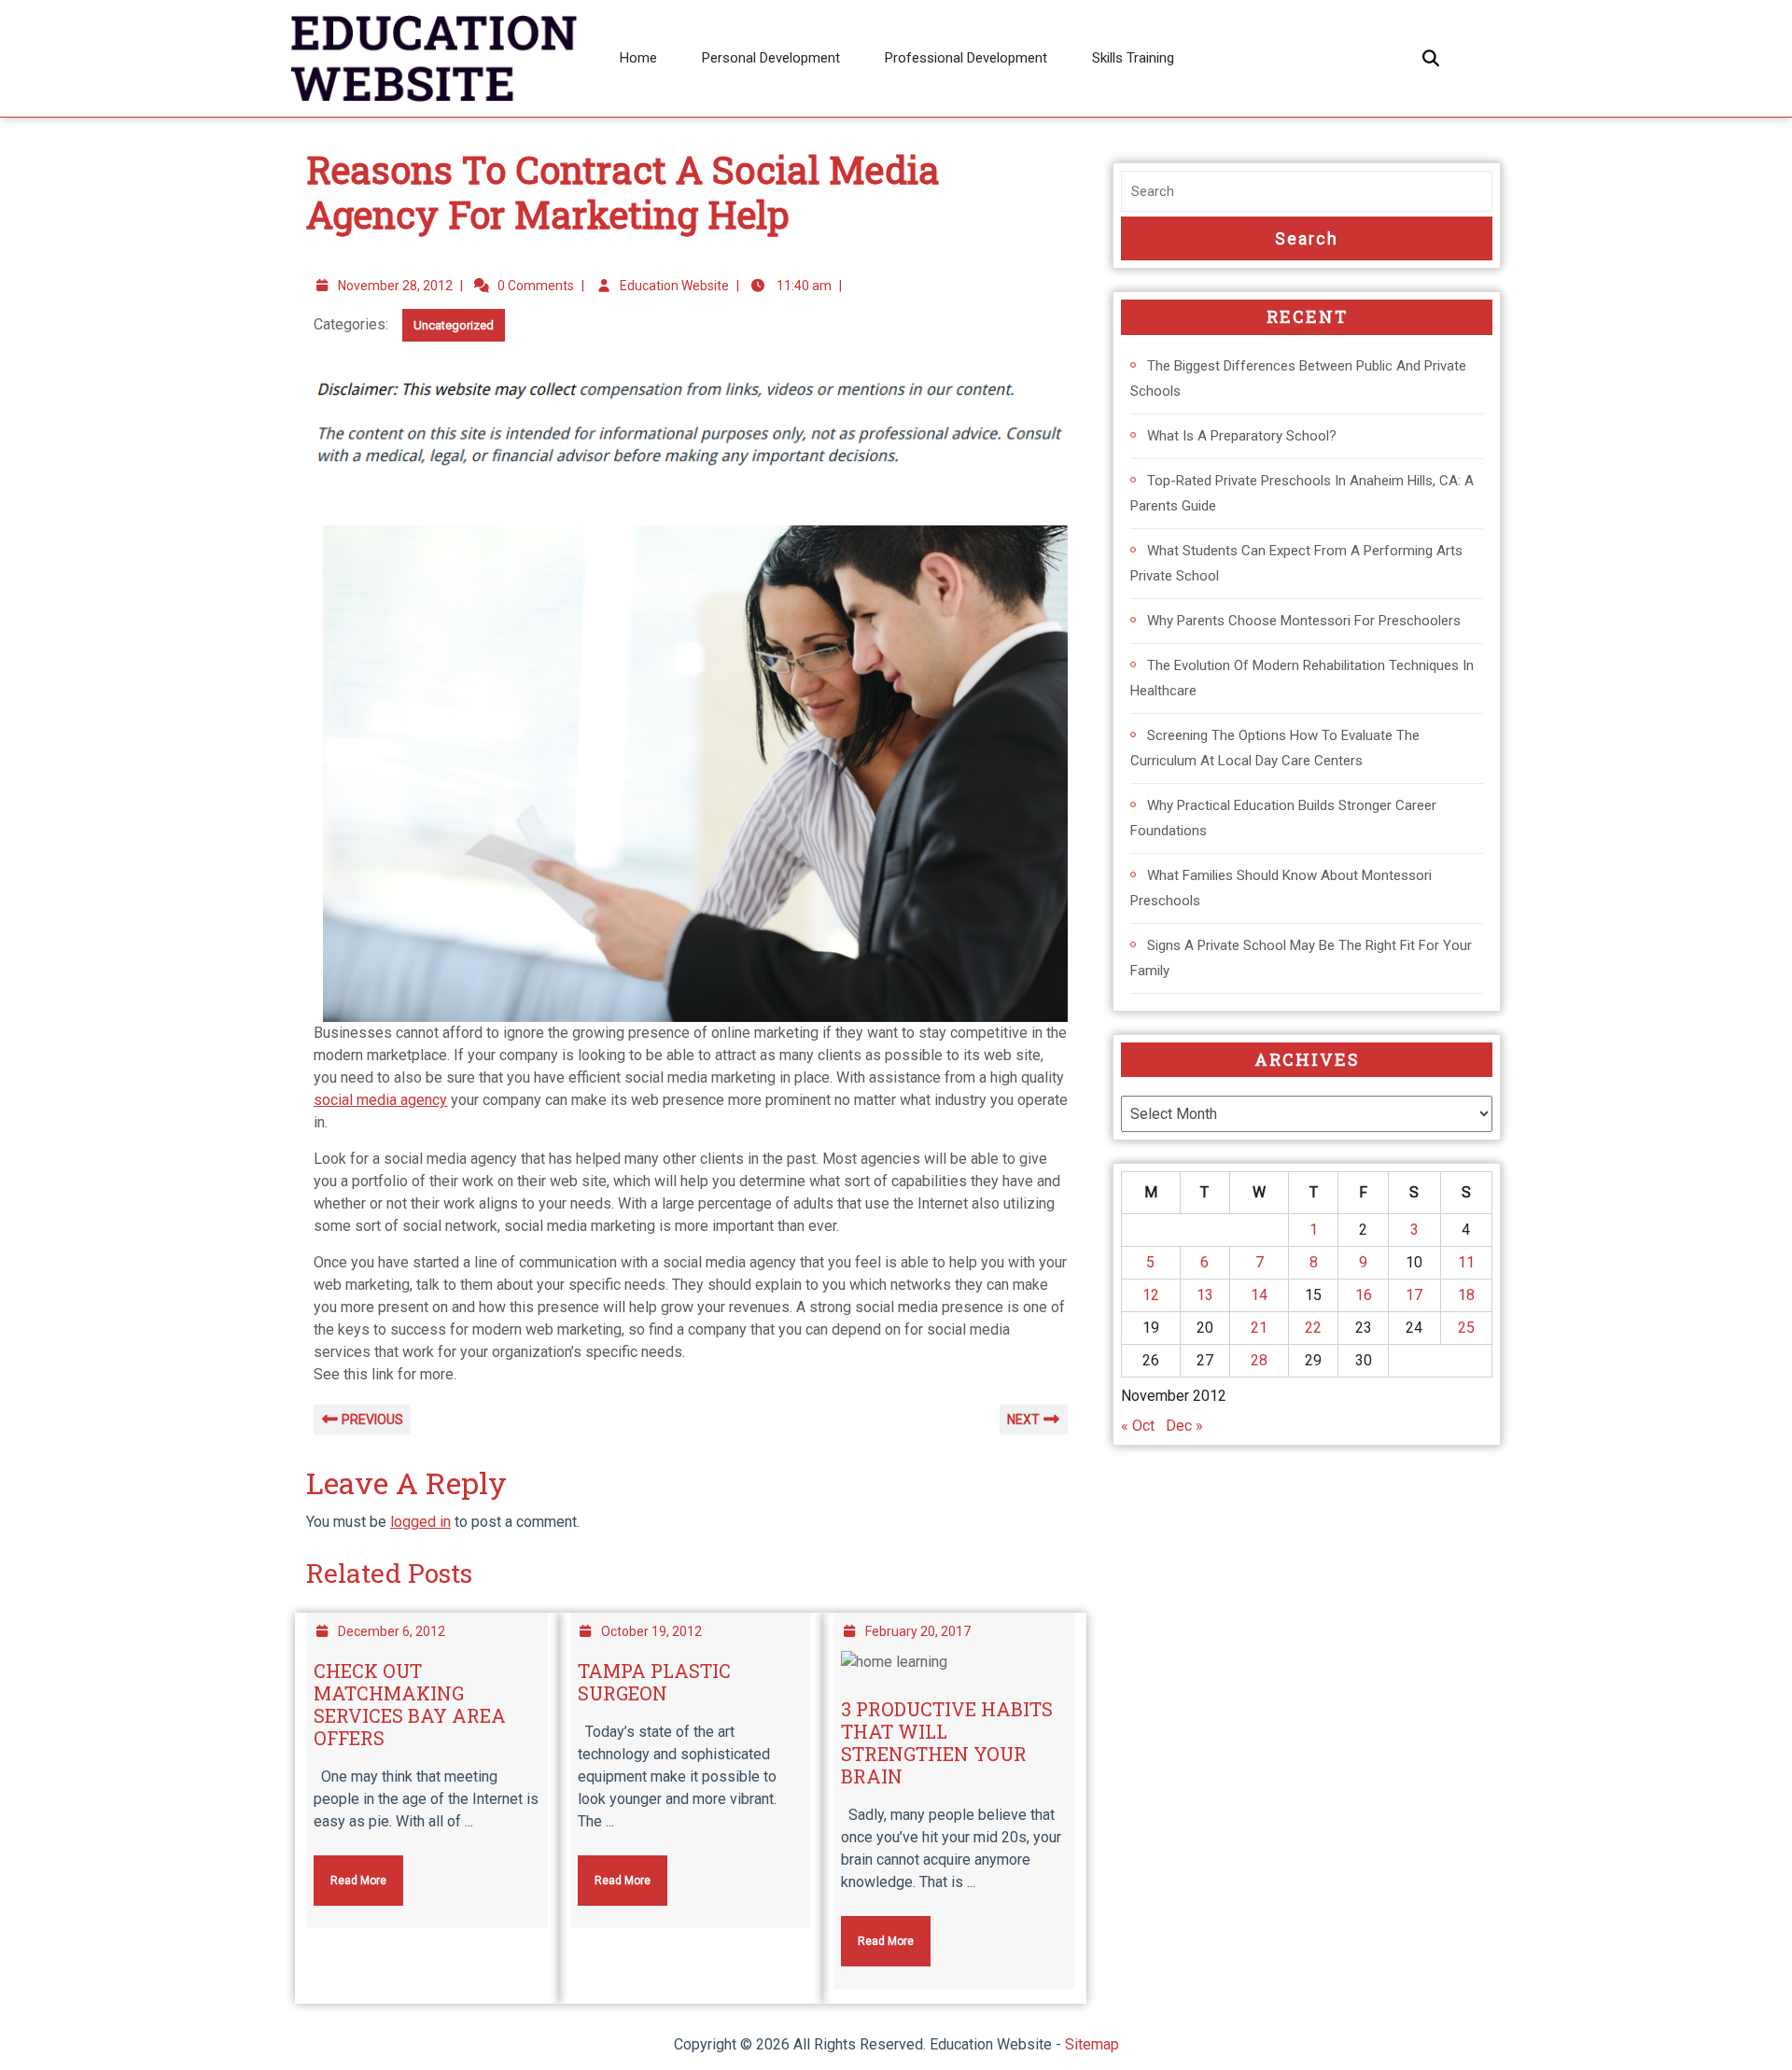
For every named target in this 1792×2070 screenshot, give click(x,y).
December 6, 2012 (392, 1631)
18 (1466, 1295)
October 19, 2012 (651, 1631)
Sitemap (1092, 2044)
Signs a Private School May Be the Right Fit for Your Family (1301, 958)
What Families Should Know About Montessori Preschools (1281, 888)
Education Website (674, 286)
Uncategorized (454, 325)
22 (1313, 1328)
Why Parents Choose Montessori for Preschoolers (1304, 621)
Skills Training (1133, 58)
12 (1151, 1295)
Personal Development (771, 58)
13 (1205, 1295)
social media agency (380, 1100)
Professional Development (966, 58)
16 (1364, 1295)
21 (1259, 1328)
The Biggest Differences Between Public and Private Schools (1298, 378)
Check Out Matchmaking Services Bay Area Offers (410, 1704)
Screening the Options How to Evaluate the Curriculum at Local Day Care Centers (1275, 748)
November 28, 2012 (395, 286)
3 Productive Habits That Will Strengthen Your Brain (947, 1742)
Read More (350, 1871)
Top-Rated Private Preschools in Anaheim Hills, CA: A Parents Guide (1302, 493)
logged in (420, 1522)
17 (1414, 1295)
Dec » (1184, 1426)
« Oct (1138, 1426)
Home (638, 58)
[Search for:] (1307, 192)
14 (1259, 1295)
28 (1259, 1360)
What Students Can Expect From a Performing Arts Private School (1296, 563)
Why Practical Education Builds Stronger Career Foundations (1283, 818)
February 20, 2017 (918, 1631)
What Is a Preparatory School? (1242, 436)
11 (1466, 1262)
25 (1466, 1328)
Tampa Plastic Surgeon (654, 1682)
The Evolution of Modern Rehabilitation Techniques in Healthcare (1302, 678)
